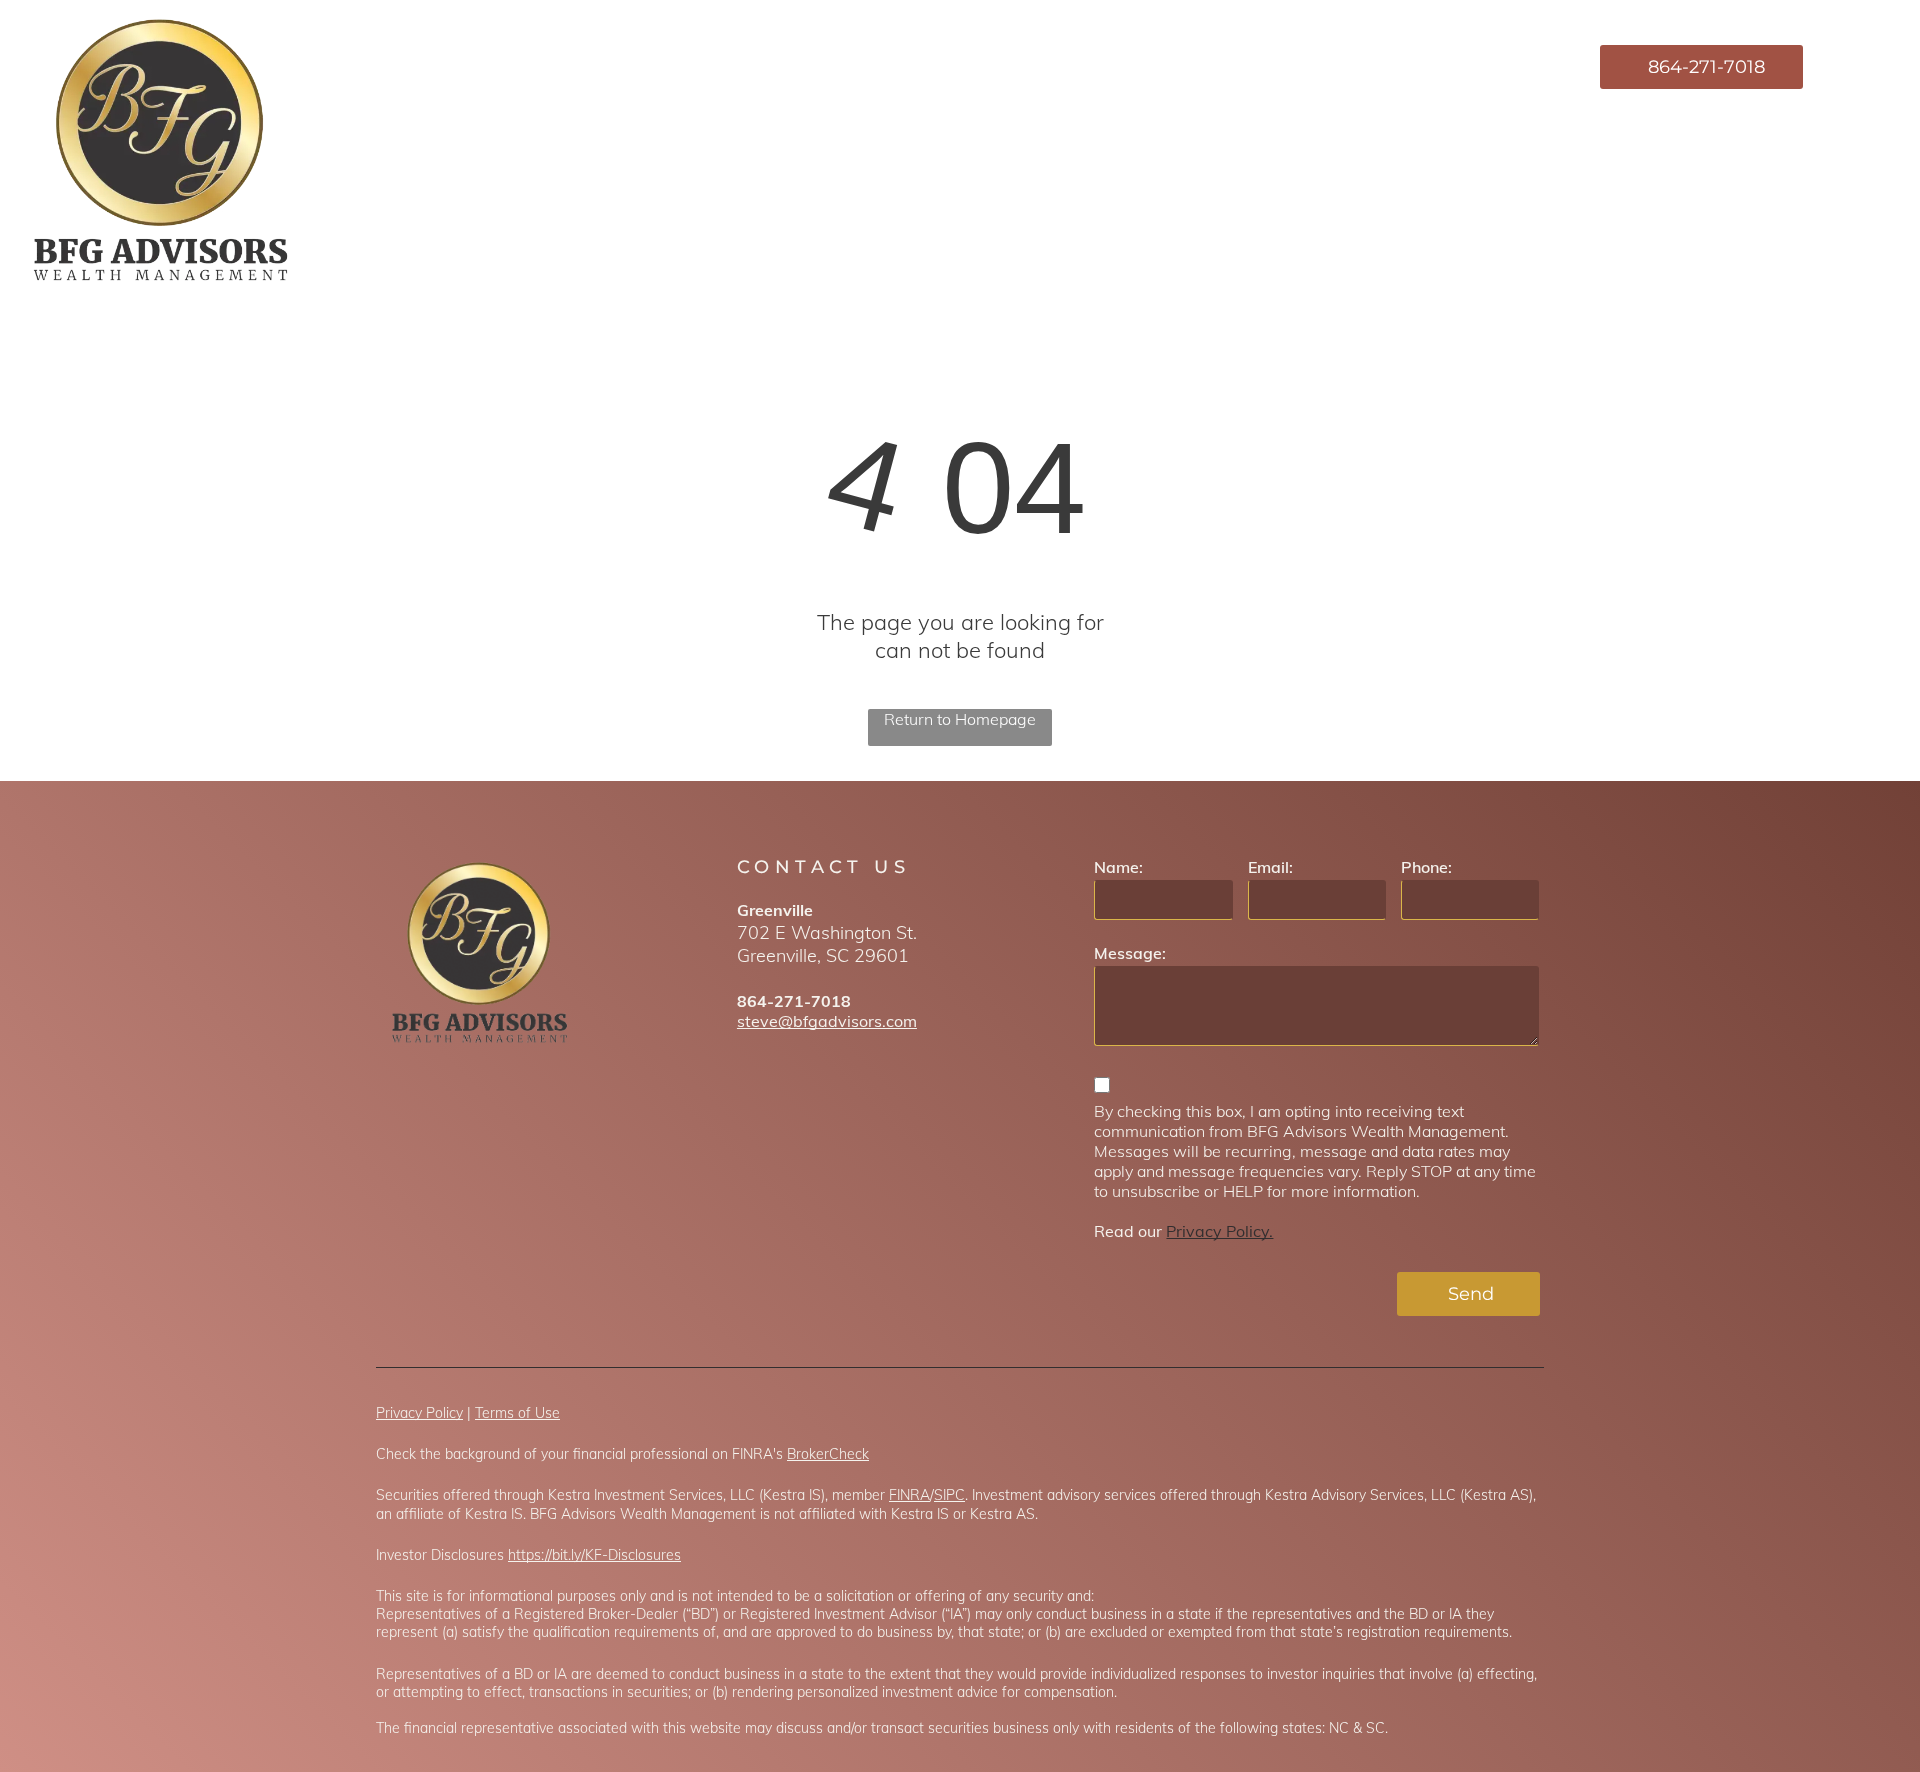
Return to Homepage (960, 719)
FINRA (909, 1495)
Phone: (1426, 867)
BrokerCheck (828, 1454)
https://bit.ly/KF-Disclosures (594, 1555)
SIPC (949, 1495)
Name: (1118, 867)
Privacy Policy (419, 1413)
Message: (1130, 953)
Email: (1270, 867)
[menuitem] (1175, 67)
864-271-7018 (794, 1001)
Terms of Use (517, 1413)
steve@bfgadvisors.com (827, 1021)
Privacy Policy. (1219, 1231)
